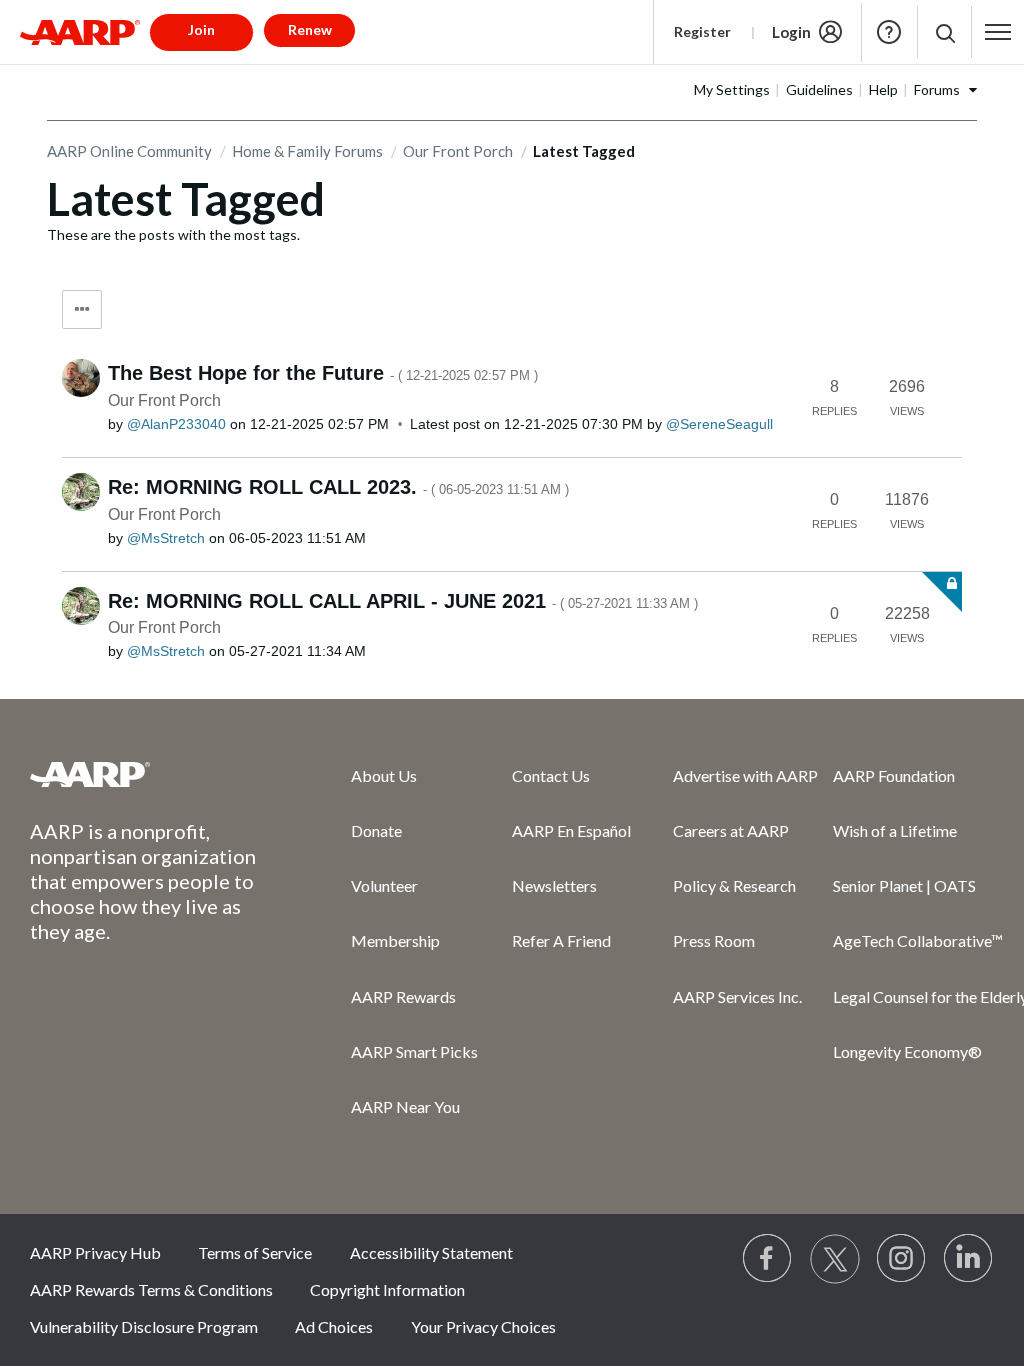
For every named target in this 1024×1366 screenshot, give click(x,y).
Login (791, 32)
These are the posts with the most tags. (173, 234)
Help (889, 32)
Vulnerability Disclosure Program (144, 1326)
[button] (944, 32)
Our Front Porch (458, 151)
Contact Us (551, 775)
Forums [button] (937, 89)
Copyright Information (387, 1289)
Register (702, 31)
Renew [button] (310, 29)
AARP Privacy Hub (95, 1252)
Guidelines (819, 89)
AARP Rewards (403, 996)
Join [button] (201, 29)
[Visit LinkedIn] (969, 1259)
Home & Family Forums (307, 151)
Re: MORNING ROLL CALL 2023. (338, 487)
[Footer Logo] (150, 774)
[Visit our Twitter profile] (835, 1259)
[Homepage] (80, 32)
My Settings (732, 89)
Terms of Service (255, 1252)
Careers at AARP (731, 830)
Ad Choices (334, 1326)
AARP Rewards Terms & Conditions (151, 1289)
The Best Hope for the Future (323, 373)
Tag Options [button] (82, 309)
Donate (376, 830)
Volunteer (384, 885)
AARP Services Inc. (737, 996)
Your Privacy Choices (483, 1326)
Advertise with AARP (745, 775)
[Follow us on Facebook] (768, 1259)
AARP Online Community (129, 151)
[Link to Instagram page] (902, 1259)
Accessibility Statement (431, 1252)
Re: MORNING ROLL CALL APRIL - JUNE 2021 (403, 601)
